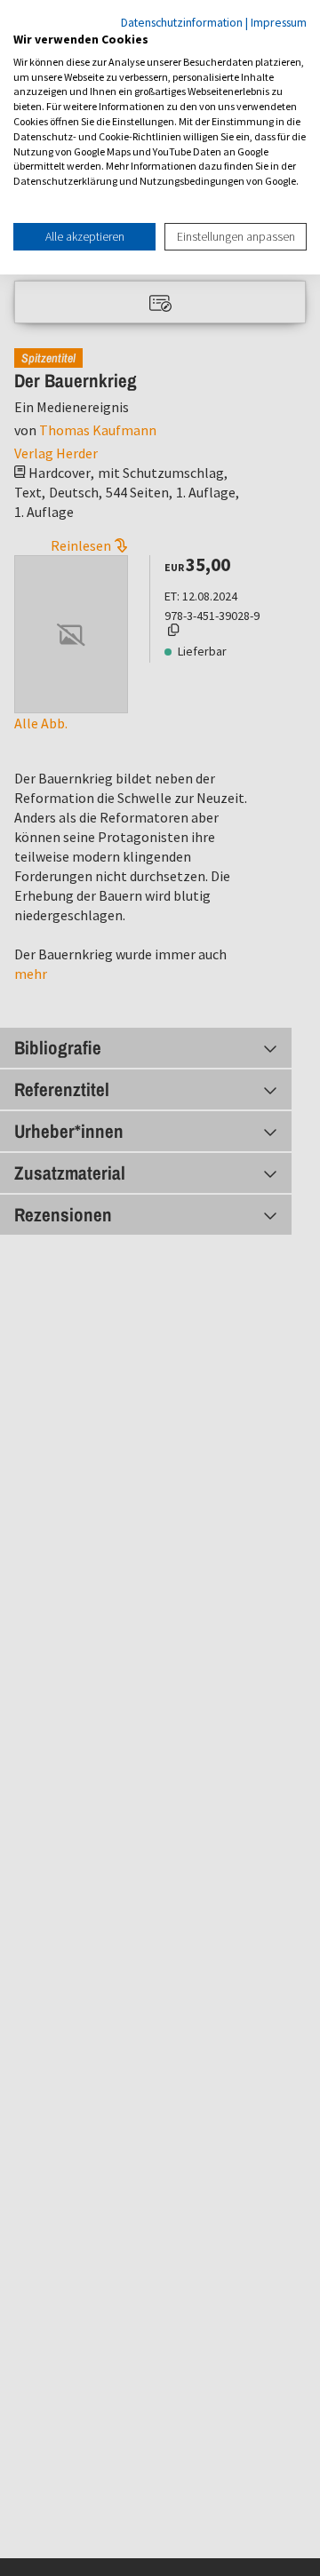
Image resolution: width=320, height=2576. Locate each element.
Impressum (279, 22)
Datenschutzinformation (182, 22)
